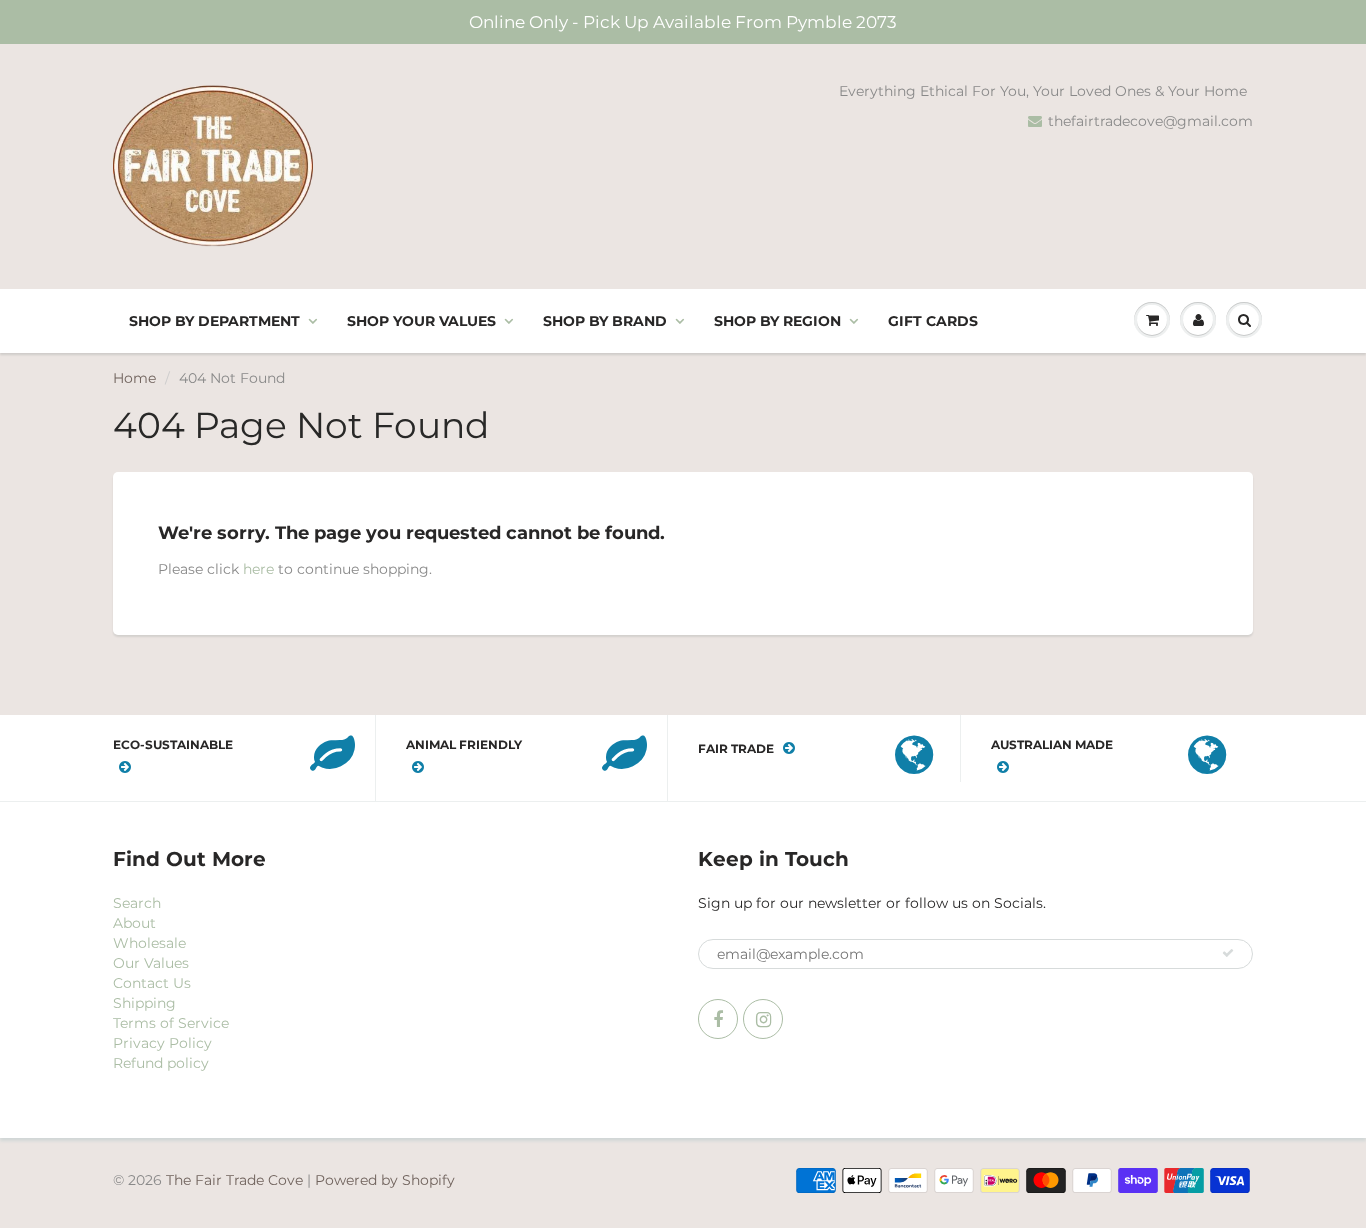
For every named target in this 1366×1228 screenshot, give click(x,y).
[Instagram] (763, 1019)
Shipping (144, 1003)
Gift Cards (933, 321)
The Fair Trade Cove (234, 1180)
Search (137, 903)
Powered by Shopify (385, 1180)
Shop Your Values (421, 321)
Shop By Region (777, 321)
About (134, 923)
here (258, 569)
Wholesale (149, 943)
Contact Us (152, 983)
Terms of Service (171, 1023)
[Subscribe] (1228, 953)
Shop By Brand (605, 321)
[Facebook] (718, 1019)
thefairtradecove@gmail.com (1150, 121)
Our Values (151, 963)
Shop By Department (214, 321)
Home (134, 378)
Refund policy (161, 1063)
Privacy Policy (162, 1043)
